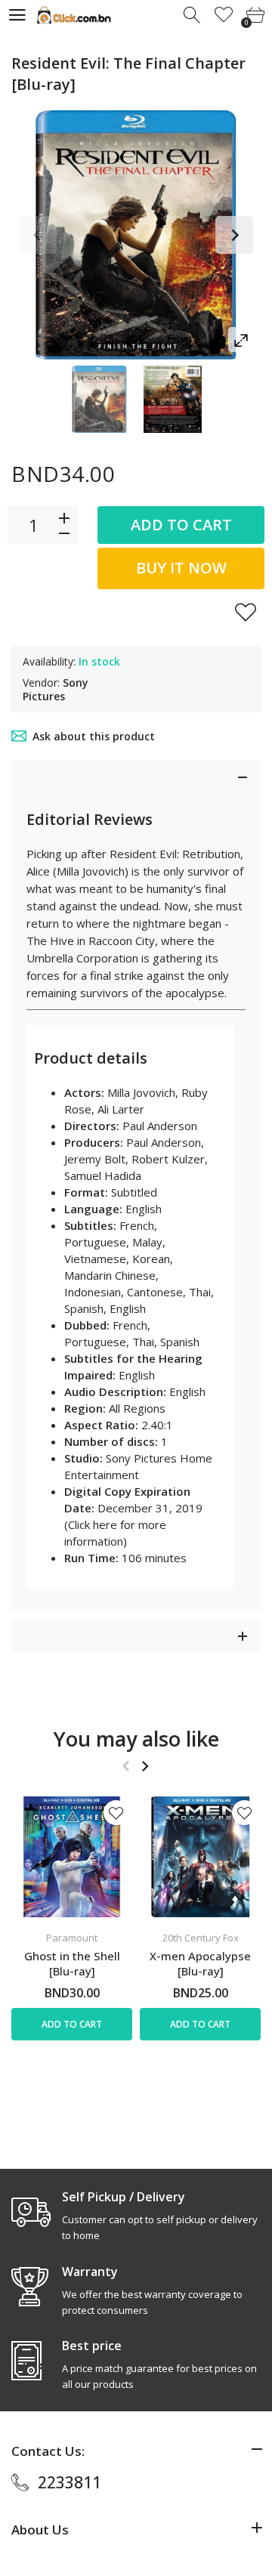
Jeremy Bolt (95, 1159)
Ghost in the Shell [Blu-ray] (72, 1963)
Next (234, 235)
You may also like (136, 1739)
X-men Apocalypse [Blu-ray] (200, 1963)
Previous (38, 235)
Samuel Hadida (103, 1175)
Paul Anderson (160, 1126)
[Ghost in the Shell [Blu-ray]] (72, 1857)
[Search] (193, 15)
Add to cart (181, 525)
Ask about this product (94, 736)
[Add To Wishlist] (246, 612)
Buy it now (181, 568)
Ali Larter (121, 1109)
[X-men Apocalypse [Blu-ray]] (200, 1857)
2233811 (70, 2482)
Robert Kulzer (168, 1159)
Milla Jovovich (141, 1092)
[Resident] (99, 399)
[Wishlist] (224, 15)
